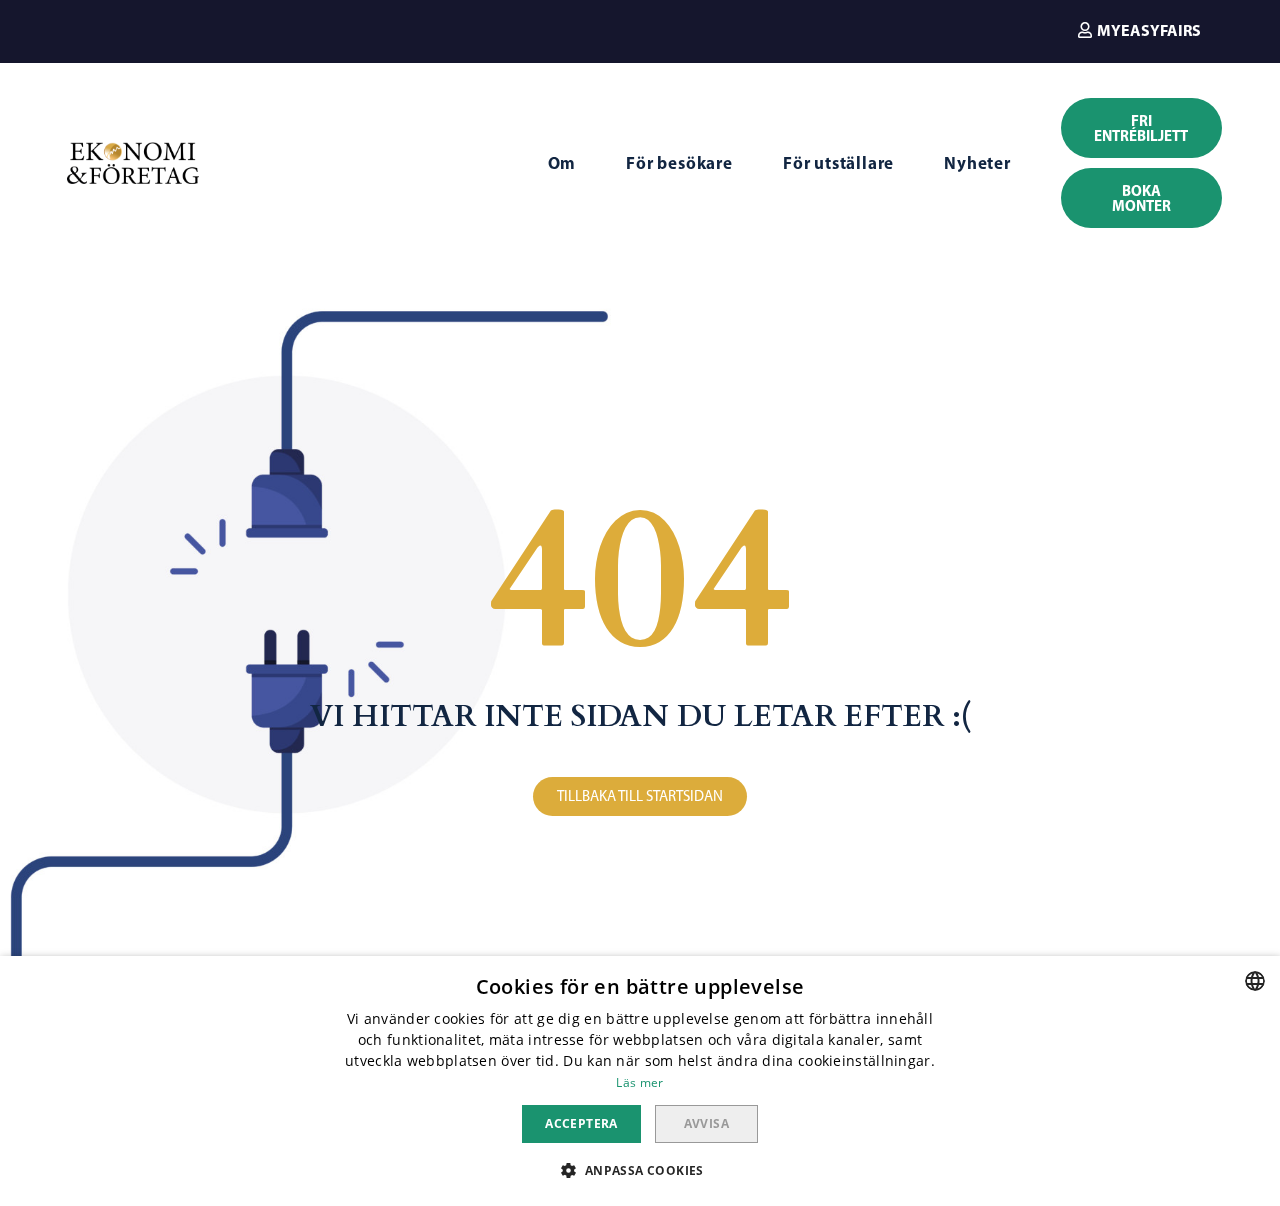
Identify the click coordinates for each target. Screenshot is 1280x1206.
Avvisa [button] (706, 1123)
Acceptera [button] (581, 1123)
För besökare (679, 162)
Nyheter (977, 162)
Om (562, 162)
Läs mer (639, 1082)
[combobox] (1255, 981)
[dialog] (640, 1081)
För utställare (838, 162)
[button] (1139, 30)
